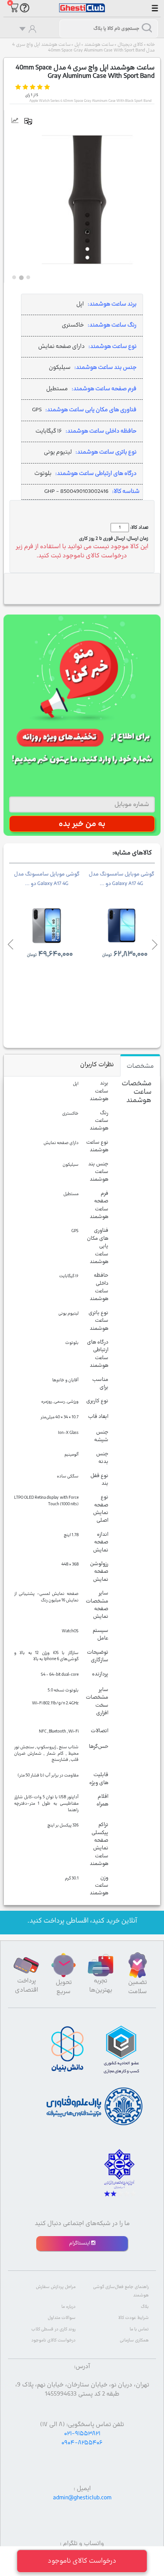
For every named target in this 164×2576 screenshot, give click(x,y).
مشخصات (140, 1066)
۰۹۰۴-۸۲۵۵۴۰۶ (82, 2443)
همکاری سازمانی (134, 2340)
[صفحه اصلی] (82, 4)
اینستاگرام (80, 2243)
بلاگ (145, 2307)
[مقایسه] (31, 121)
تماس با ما (139, 2329)
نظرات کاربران (97, 1065)
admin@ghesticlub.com (82, 2498)
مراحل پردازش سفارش (56, 2287)
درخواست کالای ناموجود (53, 2340)
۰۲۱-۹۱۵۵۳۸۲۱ (82, 2434)
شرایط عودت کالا (133, 2318)
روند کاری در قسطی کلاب (53, 2329)
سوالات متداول (62, 2318)
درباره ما (68, 2307)
